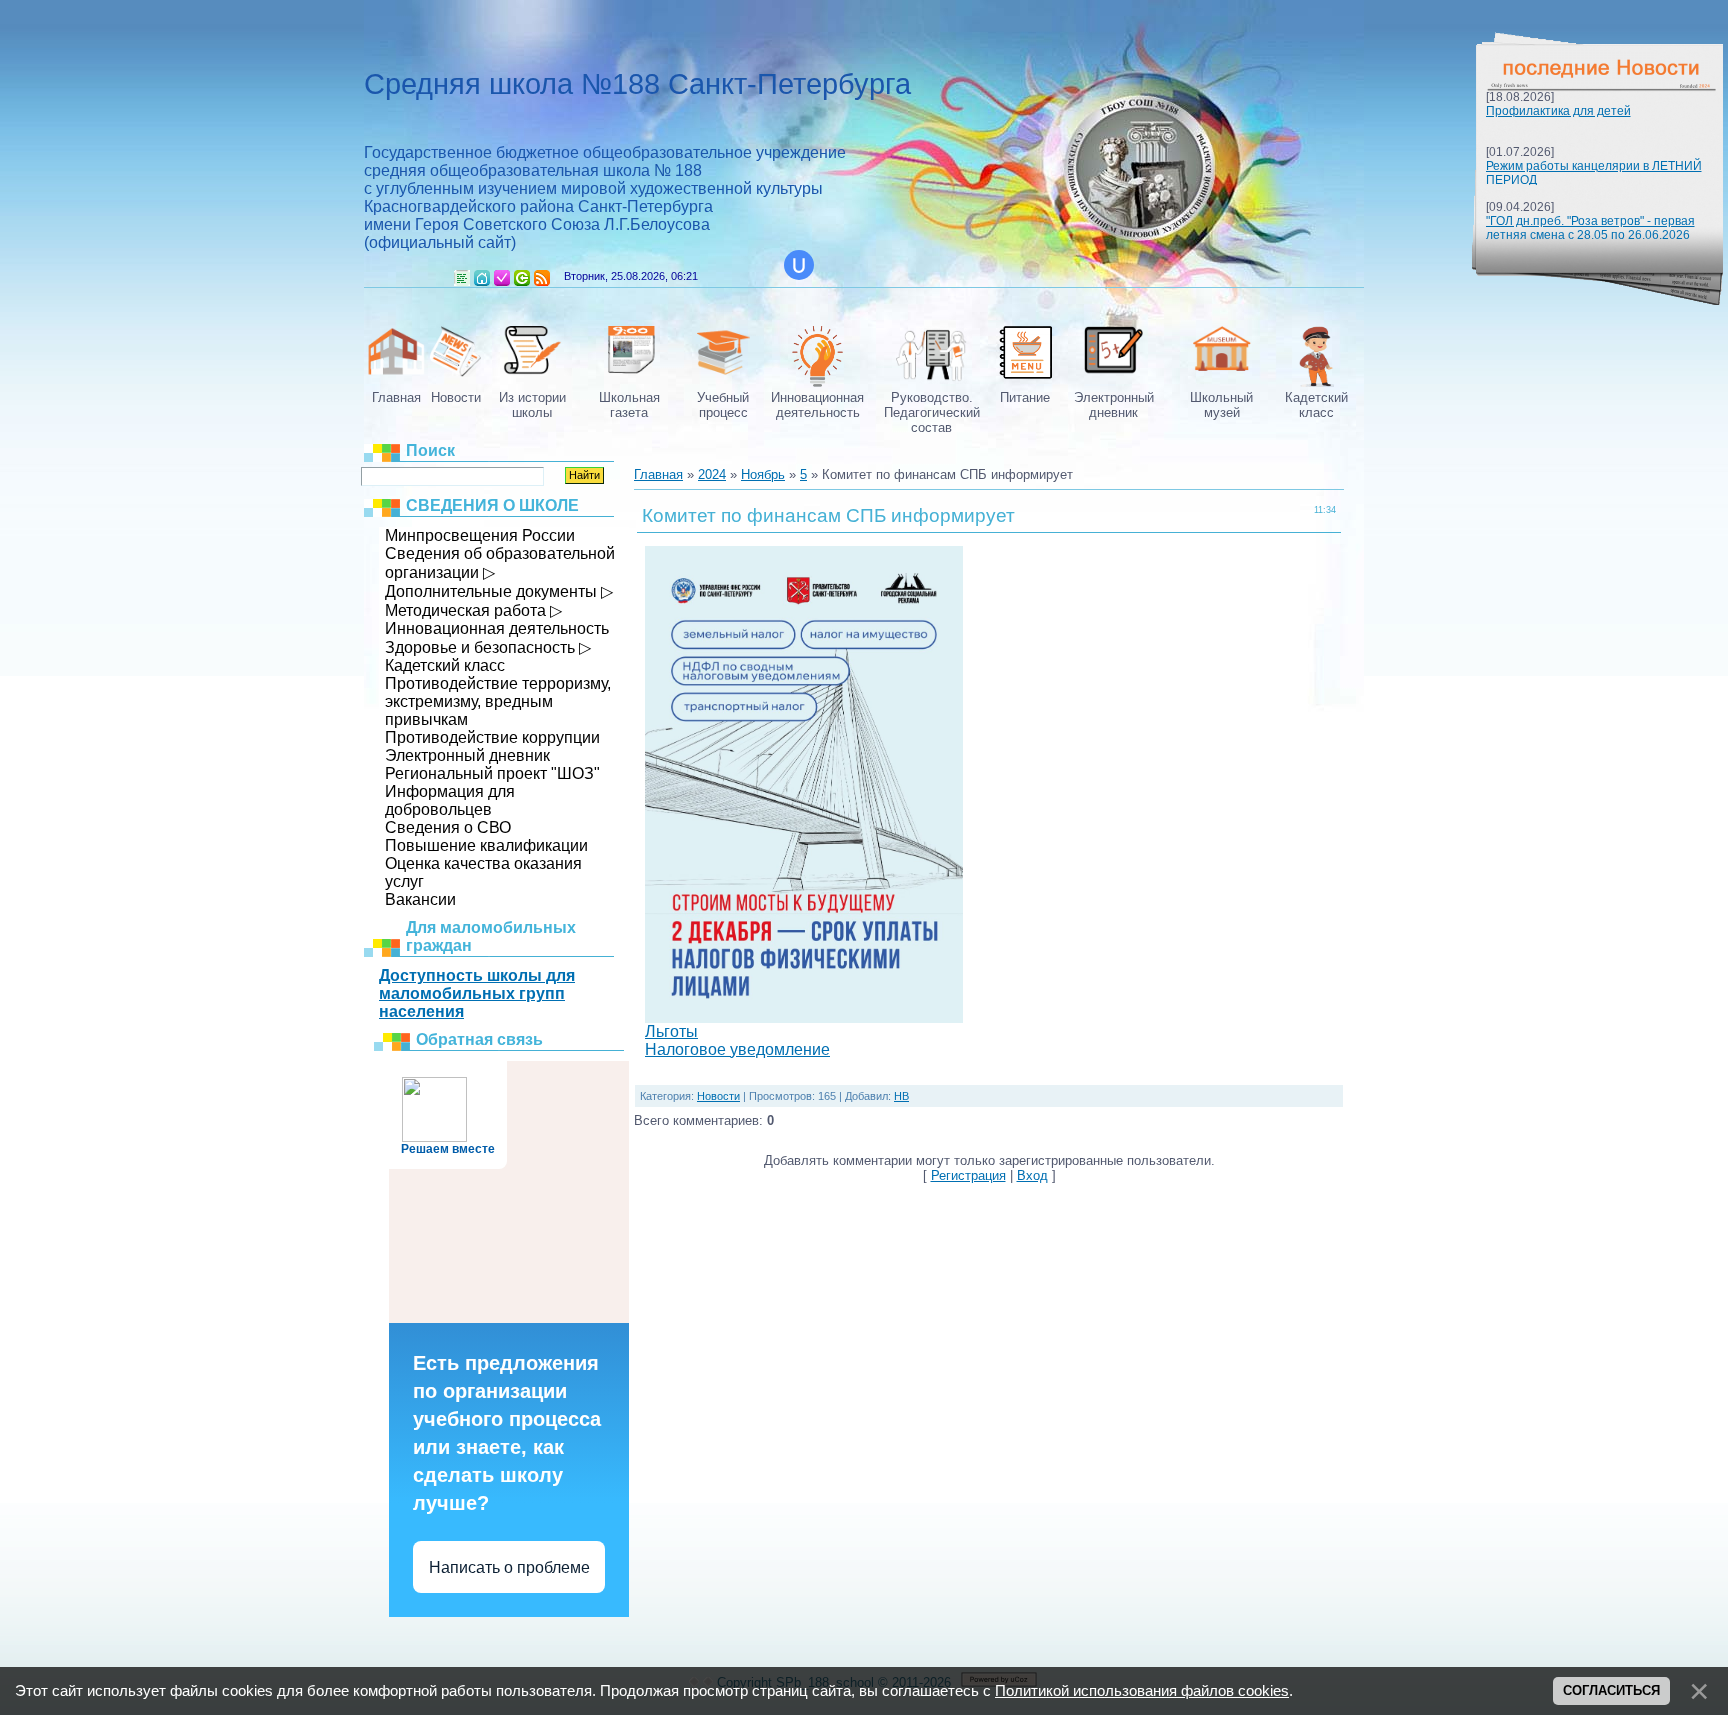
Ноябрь (763, 474)
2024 (712, 474)
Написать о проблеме (509, 1567)
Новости (718, 1096)
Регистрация (502, 278)
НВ (901, 1096)
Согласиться (1611, 1690)
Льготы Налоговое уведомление (737, 1040)
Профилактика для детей (1558, 111)
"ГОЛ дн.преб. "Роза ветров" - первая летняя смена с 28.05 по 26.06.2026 (1590, 228)
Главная (482, 278)
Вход (522, 278)
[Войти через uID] (799, 265)
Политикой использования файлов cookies (1142, 1691)
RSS (542, 278)
